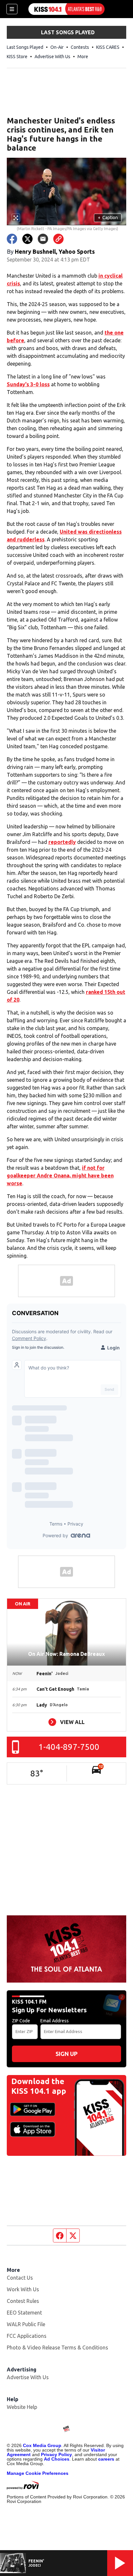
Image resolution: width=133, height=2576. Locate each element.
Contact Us (20, 2278)
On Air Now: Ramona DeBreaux (66, 1654)
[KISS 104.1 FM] (66, 9)
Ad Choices (57, 2459)
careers (106, 2459)
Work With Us (23, 2289)
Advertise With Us (52, 57)
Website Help (22, 2407)
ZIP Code (21, 2021)
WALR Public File (26, 2324)
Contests (80, 47)
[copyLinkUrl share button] (58, 239)
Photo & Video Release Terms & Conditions (57, 2347)
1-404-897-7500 (69, 1747)
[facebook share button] (12, 239)
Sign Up (66, 2054)
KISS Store (17, 57)
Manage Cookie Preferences (38, 2473)
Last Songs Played (25, 47)
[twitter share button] (27, 239)
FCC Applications (27, 2336)
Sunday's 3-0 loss (28, 384)
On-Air (57, 47)
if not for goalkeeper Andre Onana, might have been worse (60, 1176)
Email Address (55, 2021)
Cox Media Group (42, 2445)
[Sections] (12, 9)
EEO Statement (24, 2313)
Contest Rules (23, 2301)
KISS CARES (108, 47)
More (83, 57)
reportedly (62, 842)
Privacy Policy (56, 2454)
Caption (108, 218)
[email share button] (43, 239)
